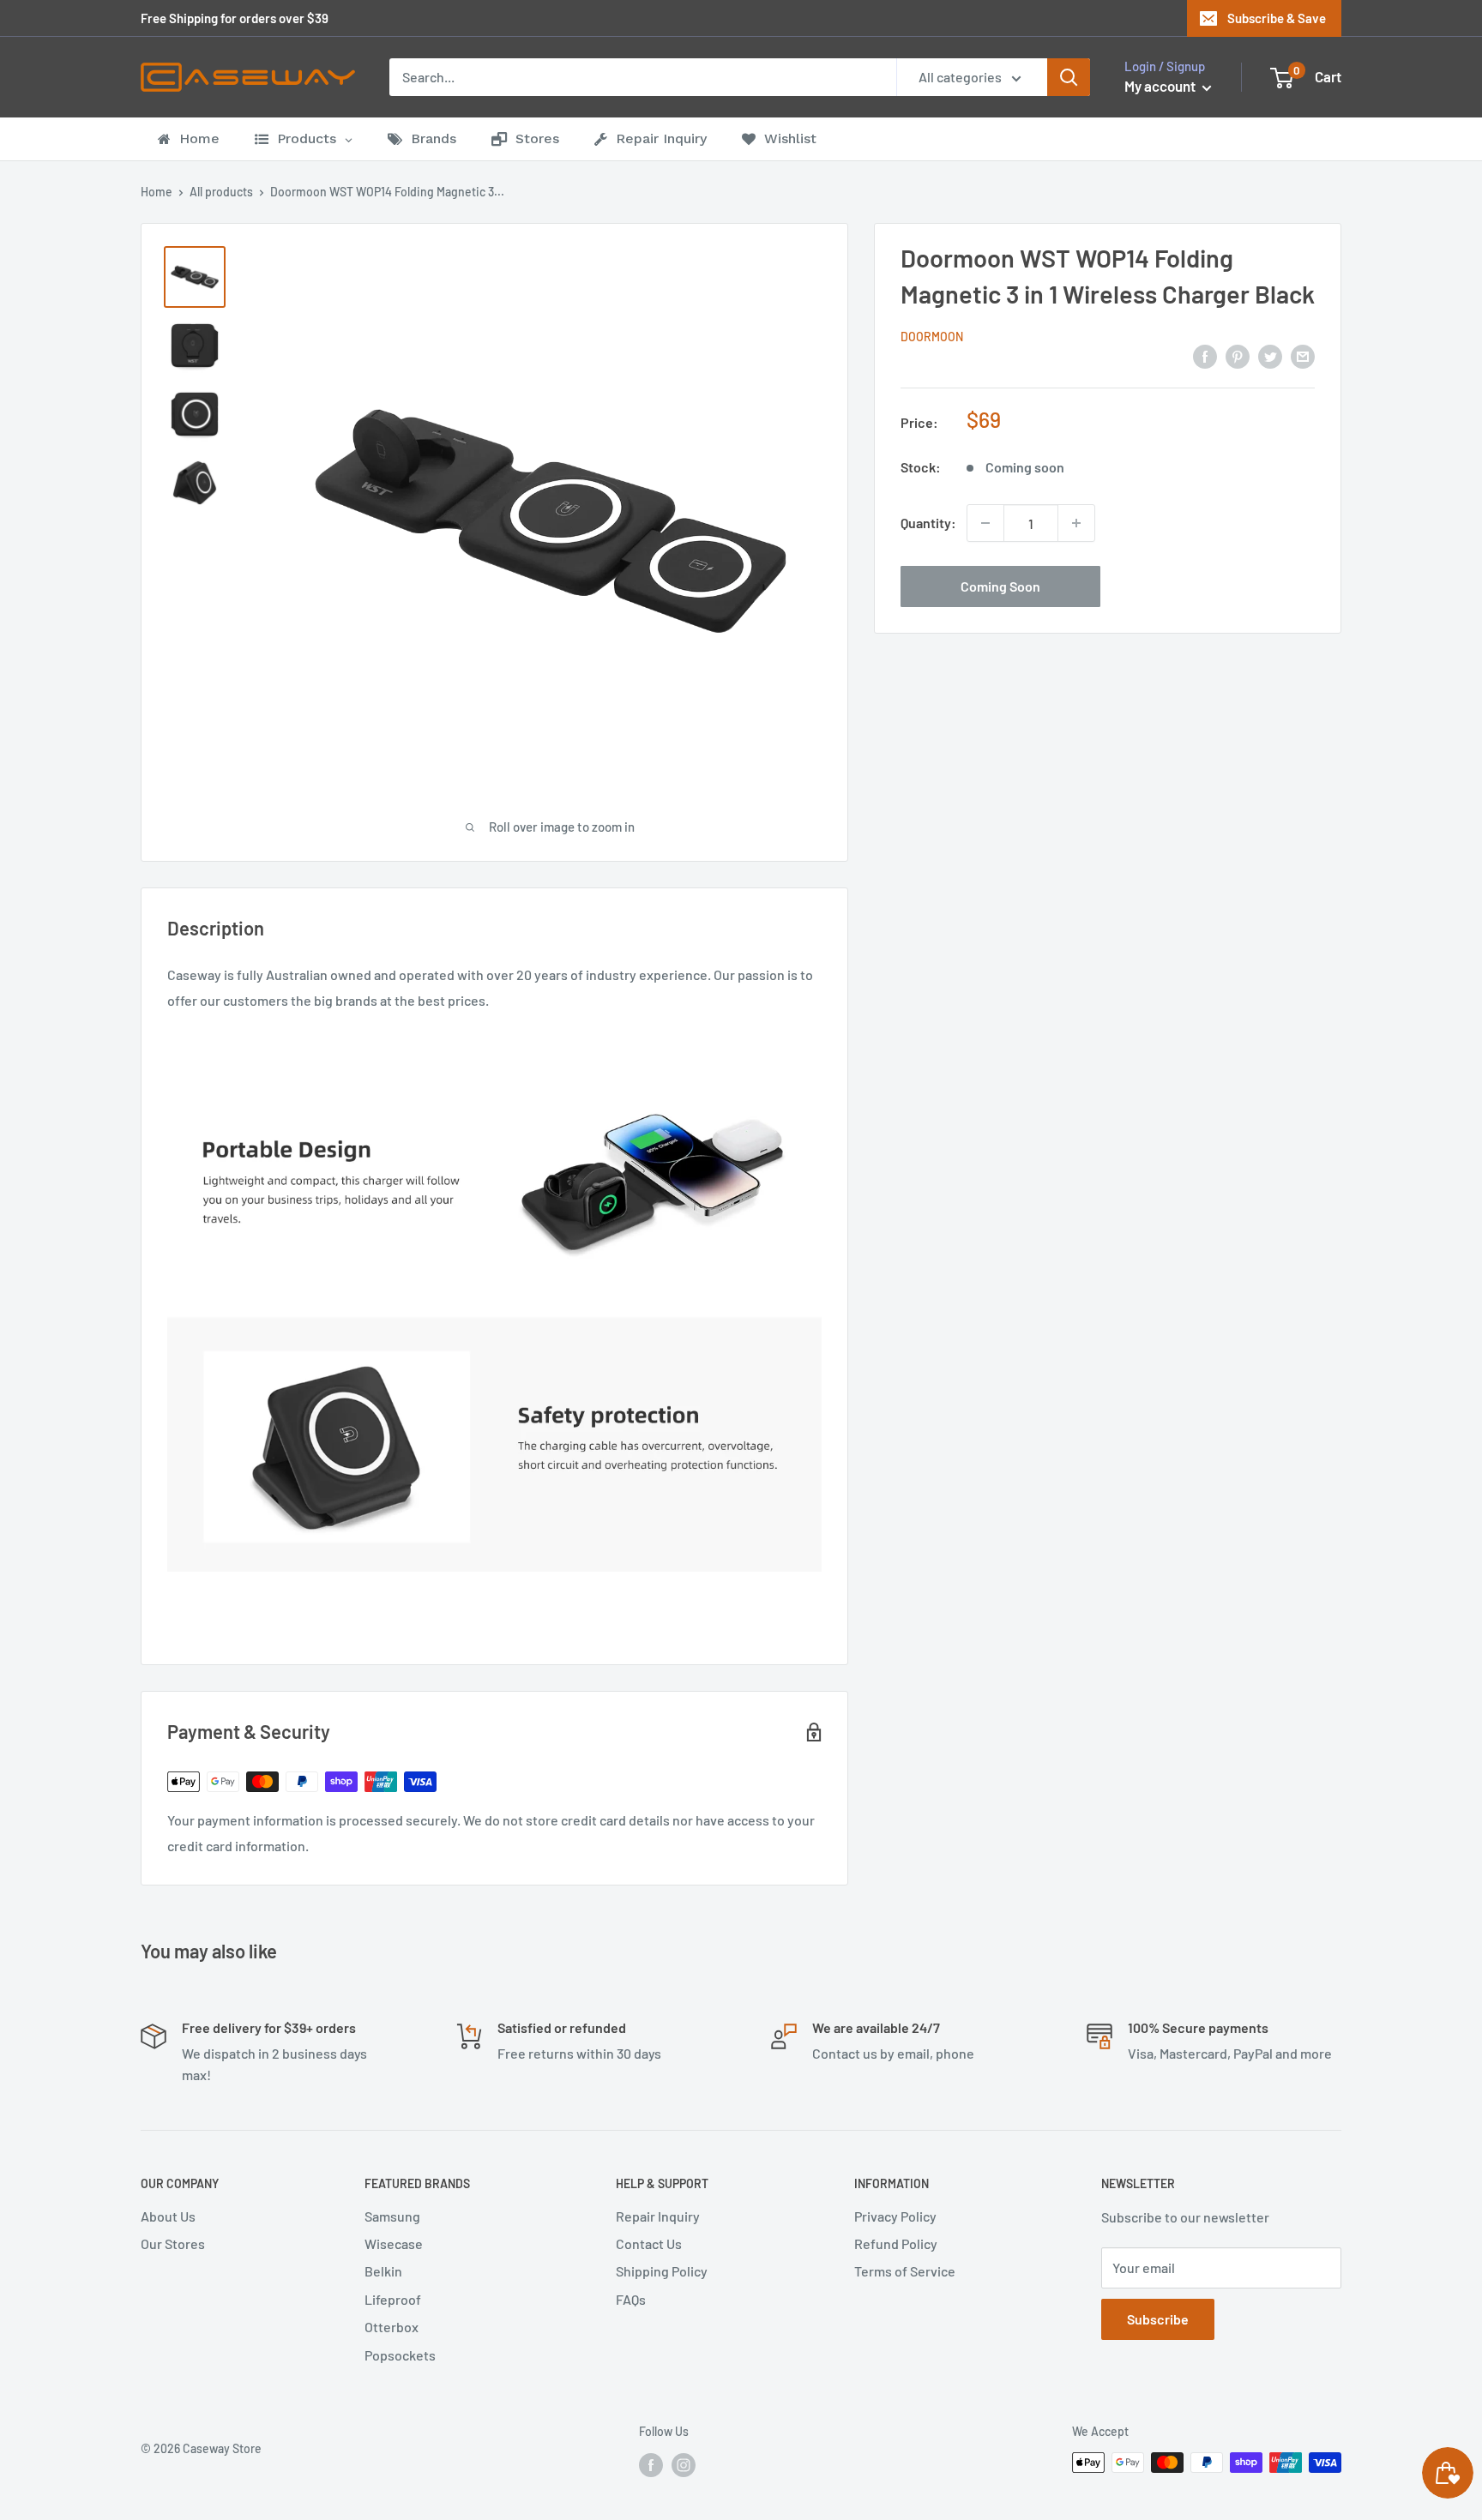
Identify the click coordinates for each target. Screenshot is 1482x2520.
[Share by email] (1303, 355)
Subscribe (1158, 2319)
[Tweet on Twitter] (1270, 355)
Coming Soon (1000, 586)
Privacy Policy (895, 2216)
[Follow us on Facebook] (651, 2464)
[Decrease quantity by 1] (985, 523)
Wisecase (394, 2243)
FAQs (631, 2299)
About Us (168, 2216)
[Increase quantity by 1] (1076, 523)
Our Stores (173, 2243)
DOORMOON (932, 337)
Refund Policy (896, 2243)
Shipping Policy (662, 2271)
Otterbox (392, 2327)
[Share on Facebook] (1205, 355)
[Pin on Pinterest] (1238, 355)
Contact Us (649, 2243)
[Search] (1069, 77)
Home (157, 192)
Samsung (392, 2216)
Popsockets (400, 2355)
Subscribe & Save (1277, 18)
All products (221, 192)
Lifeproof (393, 2299)
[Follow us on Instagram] (684, 2464)
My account (1161, 86)
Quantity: (928, 523)
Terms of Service (905, 2271)
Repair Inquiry (658, 2216)
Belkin (383, 2271)
